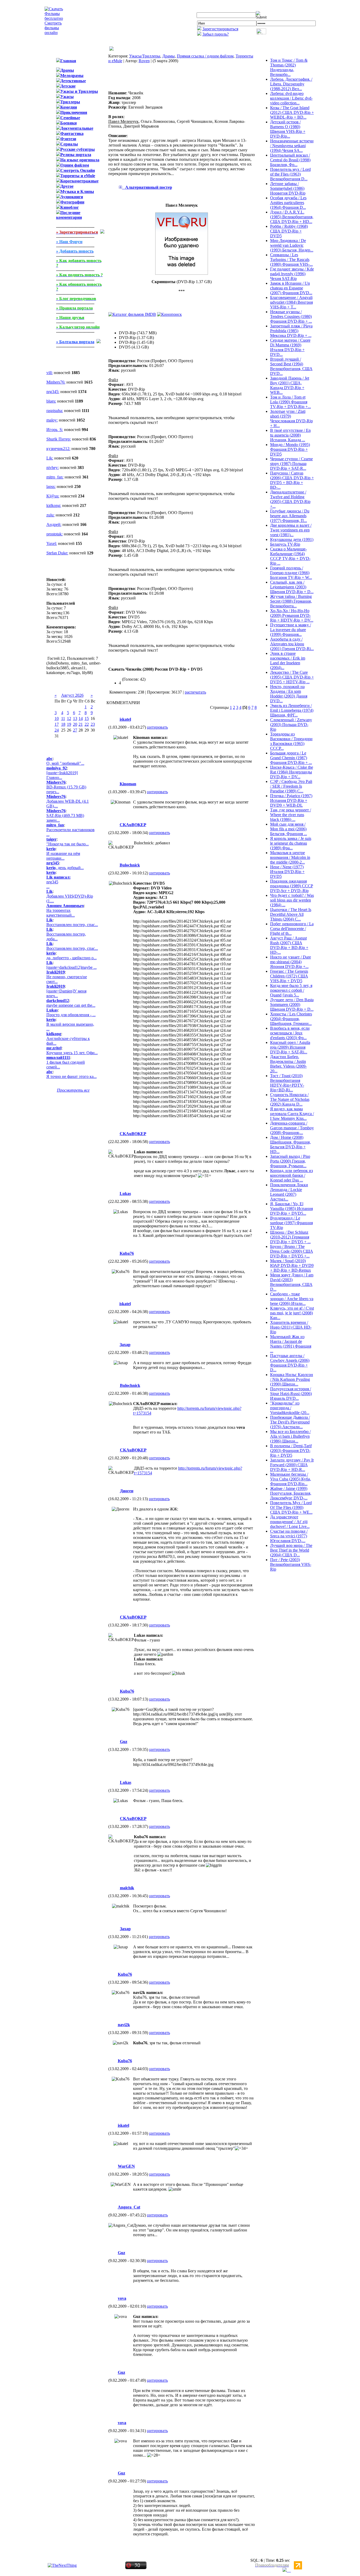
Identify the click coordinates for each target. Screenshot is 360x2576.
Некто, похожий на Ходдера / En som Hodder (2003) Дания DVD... (289, 694)
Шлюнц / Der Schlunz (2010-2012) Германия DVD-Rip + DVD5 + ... (290, 1237)
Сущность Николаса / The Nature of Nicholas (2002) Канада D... (290, 1099)
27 (75, 730)
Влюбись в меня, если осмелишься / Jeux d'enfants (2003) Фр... (290, 1033)
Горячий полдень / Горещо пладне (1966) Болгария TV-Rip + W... (291, 573)
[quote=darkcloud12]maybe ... (72, 967)
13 (75, 718)
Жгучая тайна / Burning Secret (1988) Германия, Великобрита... (291, 601)
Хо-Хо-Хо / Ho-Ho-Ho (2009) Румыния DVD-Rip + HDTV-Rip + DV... (292, 615)
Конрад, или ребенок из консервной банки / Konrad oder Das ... (291, 1175)
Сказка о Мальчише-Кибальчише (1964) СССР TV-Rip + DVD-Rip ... (290, 556)
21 (81, 724)
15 (87, 718)
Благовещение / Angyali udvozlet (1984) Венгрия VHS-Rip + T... (291, 302)
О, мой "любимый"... (65, 763)
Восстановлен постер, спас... (72, 925)
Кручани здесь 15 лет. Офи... (72, 1053)
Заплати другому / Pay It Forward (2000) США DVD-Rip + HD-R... (292, 1465)
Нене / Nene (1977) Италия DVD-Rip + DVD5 (287, 872)
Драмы (169, 56)
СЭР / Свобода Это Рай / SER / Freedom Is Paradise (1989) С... (291, 786)
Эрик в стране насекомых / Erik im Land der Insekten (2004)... (288, 660)
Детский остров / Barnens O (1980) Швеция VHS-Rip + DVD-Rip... (288, 129)
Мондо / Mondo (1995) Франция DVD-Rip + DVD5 (290, 449)
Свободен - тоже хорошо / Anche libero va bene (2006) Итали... (292, 1299)
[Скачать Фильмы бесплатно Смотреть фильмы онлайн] (54, 33)
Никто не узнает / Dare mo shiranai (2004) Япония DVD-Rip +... (291, 962)
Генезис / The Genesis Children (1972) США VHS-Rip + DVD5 (289, 976)
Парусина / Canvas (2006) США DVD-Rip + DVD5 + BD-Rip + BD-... (292, 480)
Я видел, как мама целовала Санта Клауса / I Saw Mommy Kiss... (292, 1114)
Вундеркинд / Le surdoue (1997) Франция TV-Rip (291, 1223)
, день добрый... (65, 868)
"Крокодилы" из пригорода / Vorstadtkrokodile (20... (290, 1408)
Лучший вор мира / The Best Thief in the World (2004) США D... (291, 1550)
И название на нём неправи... (63, 856)
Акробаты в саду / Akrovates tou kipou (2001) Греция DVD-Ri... (292, 644)
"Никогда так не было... (68, 844)
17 (57, 724)
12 (69, 718)
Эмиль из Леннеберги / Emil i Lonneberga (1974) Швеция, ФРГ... (292, 710)
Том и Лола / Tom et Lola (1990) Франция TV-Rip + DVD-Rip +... (291, 402)
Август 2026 (72, 695)
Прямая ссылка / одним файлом (205, 56)
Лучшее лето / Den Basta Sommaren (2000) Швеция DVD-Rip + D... (292, 1004)
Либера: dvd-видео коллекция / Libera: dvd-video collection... (291, 98)
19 (69, 724)
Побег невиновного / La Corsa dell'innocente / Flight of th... (292, 929)
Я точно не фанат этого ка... (72, 1076)
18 (63, 724)
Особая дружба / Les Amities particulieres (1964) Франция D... (288, 203)
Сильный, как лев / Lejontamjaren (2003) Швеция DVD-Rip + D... (292, 587)
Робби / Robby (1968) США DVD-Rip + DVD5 (289, 231)
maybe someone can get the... (71, 1005)
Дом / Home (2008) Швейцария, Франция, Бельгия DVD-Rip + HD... (290, 1144)
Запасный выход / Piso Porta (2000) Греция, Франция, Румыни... (290, 1161)
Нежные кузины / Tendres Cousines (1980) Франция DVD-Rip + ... (291, 316)
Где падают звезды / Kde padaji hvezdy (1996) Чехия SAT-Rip (292, 274)
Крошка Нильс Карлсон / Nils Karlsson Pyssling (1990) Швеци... (292, 1379)
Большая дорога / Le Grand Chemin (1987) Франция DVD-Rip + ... (291, 758)
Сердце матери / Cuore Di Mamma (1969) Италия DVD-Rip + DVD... (290, 347)
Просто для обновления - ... (71, 1015)
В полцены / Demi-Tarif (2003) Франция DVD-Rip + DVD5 (291, 1451)
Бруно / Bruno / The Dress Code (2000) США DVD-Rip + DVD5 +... (292, 1251)
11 (63, 718)
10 (57, 718)
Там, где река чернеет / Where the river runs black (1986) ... (291, 815)
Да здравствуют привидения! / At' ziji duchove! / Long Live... (290, 1522)
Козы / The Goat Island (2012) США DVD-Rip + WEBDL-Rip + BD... (292, 112)
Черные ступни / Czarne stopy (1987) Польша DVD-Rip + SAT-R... (291, 464)
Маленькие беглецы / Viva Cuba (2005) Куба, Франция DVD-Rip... (291, 1479)
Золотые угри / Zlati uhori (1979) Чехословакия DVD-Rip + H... (291, 418)
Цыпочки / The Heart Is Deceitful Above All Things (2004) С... (291, 914)
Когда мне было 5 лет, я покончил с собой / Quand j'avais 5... (291, 990)
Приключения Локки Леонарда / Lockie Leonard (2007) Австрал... (289, 1192)
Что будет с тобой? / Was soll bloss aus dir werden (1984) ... (292, 900)
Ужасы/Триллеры (145, 56)
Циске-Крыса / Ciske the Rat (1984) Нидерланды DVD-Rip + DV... (292, 772)
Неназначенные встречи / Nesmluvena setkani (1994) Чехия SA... (292, 146)
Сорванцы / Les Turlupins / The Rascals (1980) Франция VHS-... (291, 260)
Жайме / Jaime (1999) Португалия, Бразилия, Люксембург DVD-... (291, 1493)
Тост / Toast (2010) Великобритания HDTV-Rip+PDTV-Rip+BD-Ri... (287, 1083)
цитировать (157, 727)
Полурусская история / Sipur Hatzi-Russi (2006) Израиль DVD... (291, 1394)
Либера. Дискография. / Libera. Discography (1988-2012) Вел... (291, 84)
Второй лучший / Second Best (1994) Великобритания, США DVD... (291, 366)
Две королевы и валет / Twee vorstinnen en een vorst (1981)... (291, 530)
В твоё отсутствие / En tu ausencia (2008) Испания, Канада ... (290, 435)
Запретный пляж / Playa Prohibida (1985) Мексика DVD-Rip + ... (291, 331)
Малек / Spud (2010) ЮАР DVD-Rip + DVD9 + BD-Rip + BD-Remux (292, 1265)
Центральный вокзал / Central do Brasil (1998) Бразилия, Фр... (290, 160)
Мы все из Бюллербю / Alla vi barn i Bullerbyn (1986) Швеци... (290, 1436)
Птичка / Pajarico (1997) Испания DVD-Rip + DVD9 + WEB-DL (291, 800)
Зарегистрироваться (220, 29)
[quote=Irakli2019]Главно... (62, 775)
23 (93, 724)
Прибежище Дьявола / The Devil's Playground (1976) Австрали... (290, 1422)
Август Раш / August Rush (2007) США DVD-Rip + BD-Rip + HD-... (289, 945)
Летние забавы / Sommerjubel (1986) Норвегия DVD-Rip (288, 188)
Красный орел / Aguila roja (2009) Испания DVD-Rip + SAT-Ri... (290, 1047)
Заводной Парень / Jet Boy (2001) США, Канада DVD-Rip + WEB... (290, 385)
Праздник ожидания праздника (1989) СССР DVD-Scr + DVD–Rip (292, 886)
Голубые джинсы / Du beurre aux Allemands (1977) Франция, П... (290, 516)
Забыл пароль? (216, 34)
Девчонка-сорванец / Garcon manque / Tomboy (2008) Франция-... (292, 1128)
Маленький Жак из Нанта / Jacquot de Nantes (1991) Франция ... (291, 1344)
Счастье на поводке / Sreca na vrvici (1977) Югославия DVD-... (289, 1536)
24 (57, 730)
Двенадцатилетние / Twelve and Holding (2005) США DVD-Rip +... (290, 499)
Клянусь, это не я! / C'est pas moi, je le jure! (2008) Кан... (292, 1313)
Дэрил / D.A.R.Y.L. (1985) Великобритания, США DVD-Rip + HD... (292, 217)
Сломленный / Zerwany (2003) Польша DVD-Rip (291, 725)
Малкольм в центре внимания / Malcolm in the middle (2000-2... (290, 857)
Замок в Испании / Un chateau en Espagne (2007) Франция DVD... (291, 288)
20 (75, 724)
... (59, 882)
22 (87, 724)
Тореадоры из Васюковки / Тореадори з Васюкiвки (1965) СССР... (291, 741)
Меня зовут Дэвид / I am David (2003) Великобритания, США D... (292, 1282)
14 (81, 718)
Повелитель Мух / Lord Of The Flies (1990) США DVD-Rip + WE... (291, 1507)
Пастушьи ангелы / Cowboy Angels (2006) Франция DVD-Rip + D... (290, 1363)
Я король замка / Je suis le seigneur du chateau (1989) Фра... (291, 843)
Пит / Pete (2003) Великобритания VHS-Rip (291, 1564)
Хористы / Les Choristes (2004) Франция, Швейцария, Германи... (291, 1019)
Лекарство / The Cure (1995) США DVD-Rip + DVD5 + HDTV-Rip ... (292, 677)
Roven (144, 61)
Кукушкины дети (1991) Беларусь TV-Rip (292, 542)
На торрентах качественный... (61, 913)
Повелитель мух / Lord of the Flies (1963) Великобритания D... (290, 174)
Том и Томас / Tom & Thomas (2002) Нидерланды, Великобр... (289, 67)
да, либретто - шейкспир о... (72, 958)
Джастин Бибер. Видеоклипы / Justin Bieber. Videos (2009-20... (288, 1064)
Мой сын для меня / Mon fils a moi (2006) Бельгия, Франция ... (289, 829)
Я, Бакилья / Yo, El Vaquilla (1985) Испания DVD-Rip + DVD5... (291, 1209)
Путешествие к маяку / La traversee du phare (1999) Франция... (291, 630)
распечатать (195, 692)
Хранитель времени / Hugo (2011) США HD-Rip (291, 1327)
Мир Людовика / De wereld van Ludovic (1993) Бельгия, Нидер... (292, 245)
